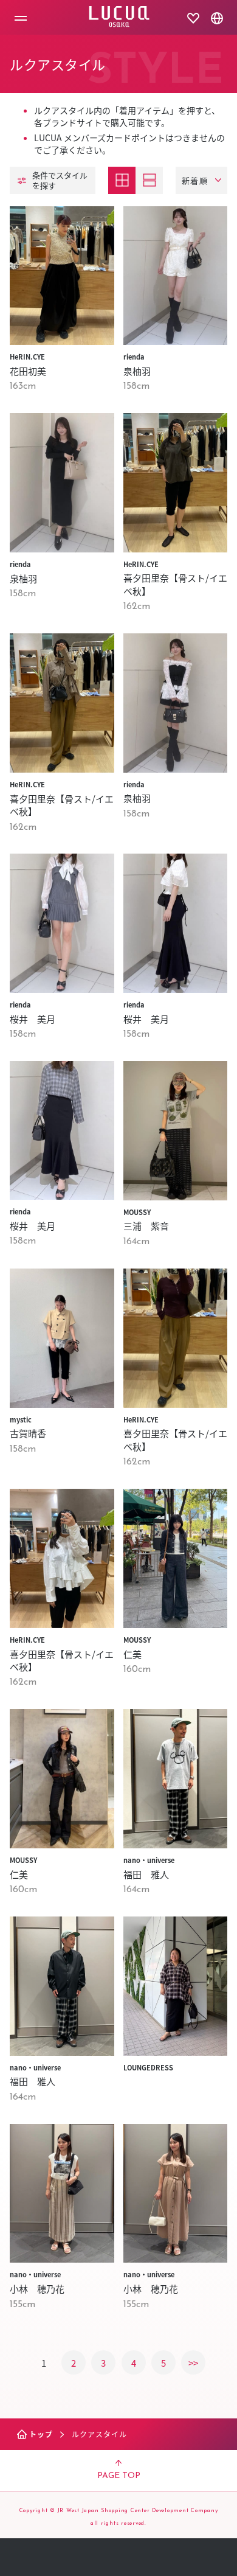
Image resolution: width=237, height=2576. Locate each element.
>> (193, 2363)
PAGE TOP (119, 2476)
